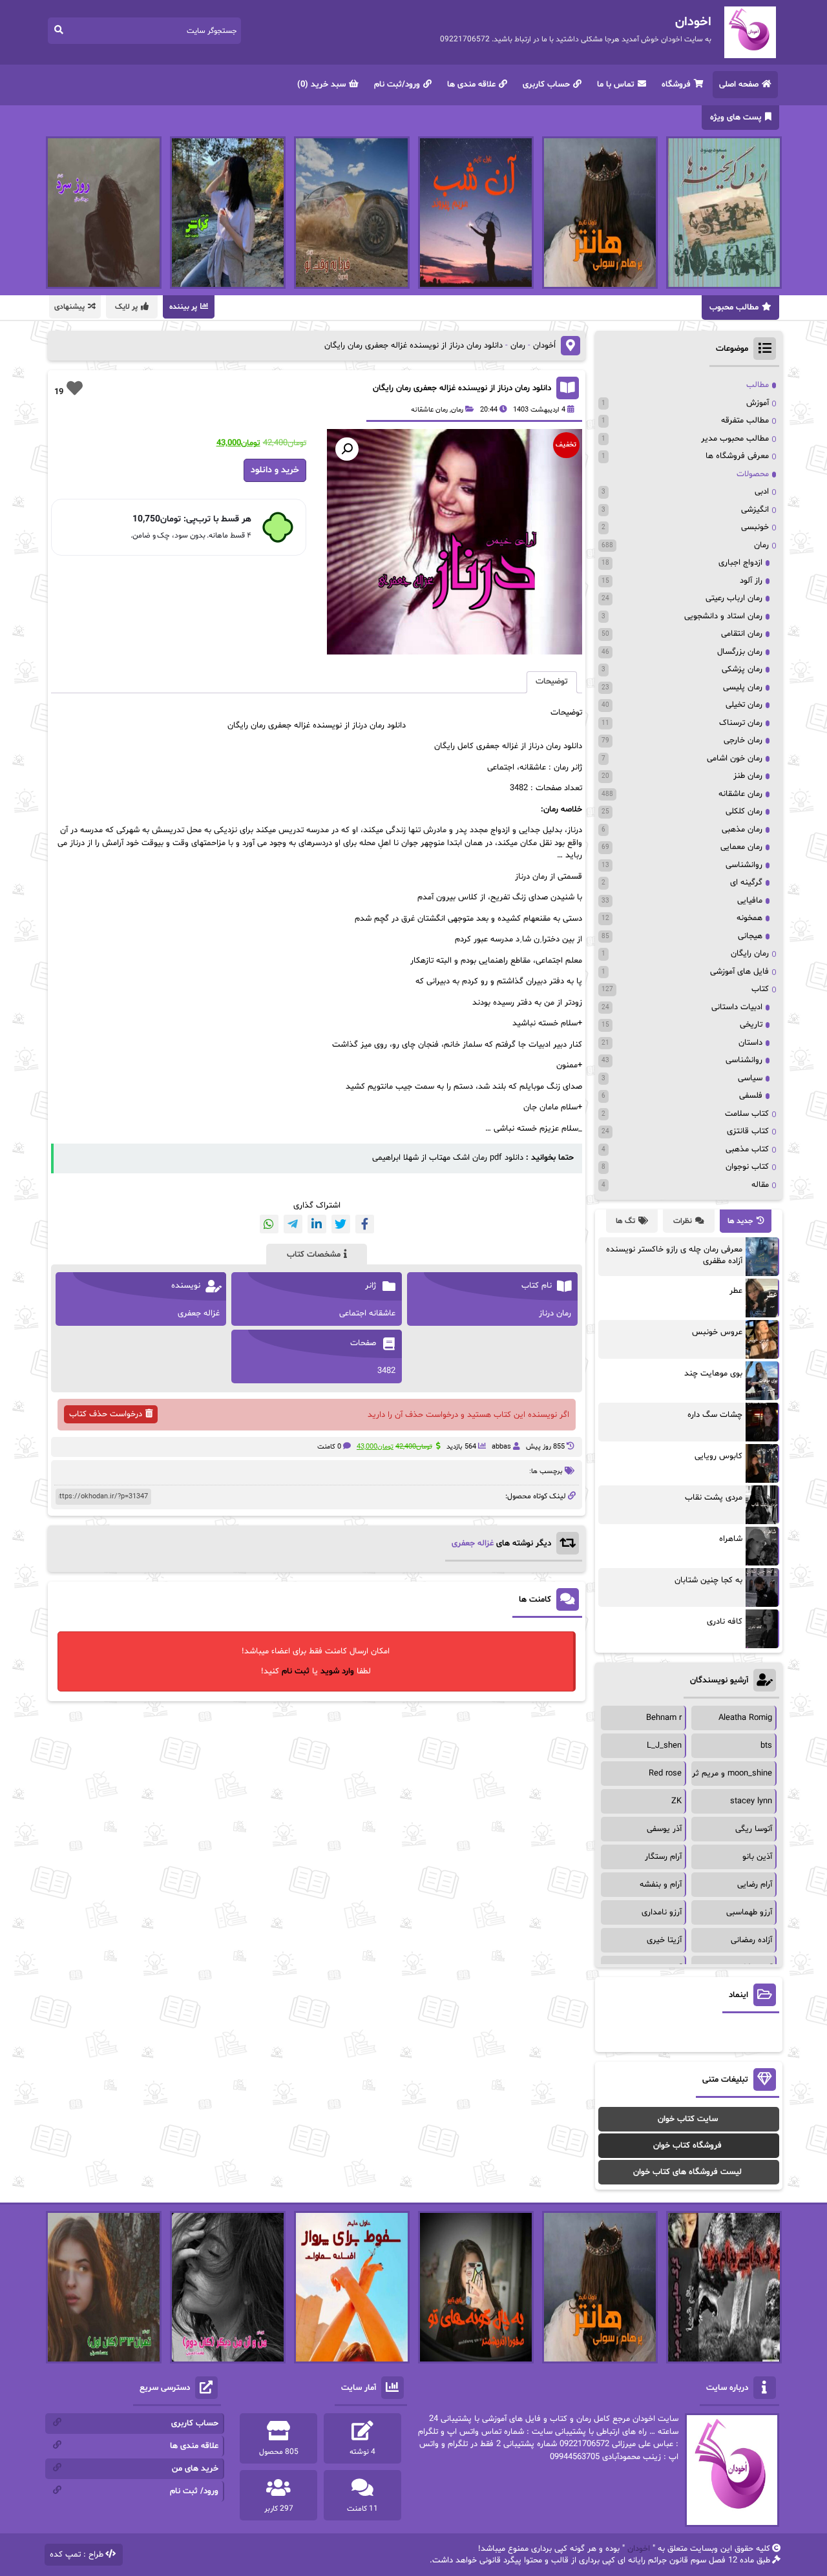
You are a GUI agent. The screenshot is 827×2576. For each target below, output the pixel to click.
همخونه (749, 918)
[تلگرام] (293, 1224)
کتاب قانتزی (748, 1131)
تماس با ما (616, 85)
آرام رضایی (755, 1885)
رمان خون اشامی (735, 759)
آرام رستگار (663, 1857)
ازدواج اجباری (740, 563)
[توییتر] (341, 1224)
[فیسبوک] (365, 1224)
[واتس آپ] (269, 1224)
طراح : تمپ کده (77, 2555)
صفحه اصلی (739, 85)
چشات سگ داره (715, 1415)
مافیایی (750, 901)
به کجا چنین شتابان (708, 1580)
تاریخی (751, 1025)
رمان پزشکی (742, 669)
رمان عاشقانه (429, 410)
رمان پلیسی (743, 687)
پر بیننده (183, 307)
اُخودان (544, 346)
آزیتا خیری (664, 1940)
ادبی (762, 492)
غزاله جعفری (473, 1544)
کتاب (760, 989)
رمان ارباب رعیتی (734, 598)
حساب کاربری (546, 85)
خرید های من (195, 2469)
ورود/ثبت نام (397, 85)
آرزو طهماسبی (749, 1912)
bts (766, 1746)
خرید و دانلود (275, 470)
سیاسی (750, 1078)
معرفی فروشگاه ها (737, 456)
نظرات (683, 1221)
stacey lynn (751, 1801)
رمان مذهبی (742, 830)
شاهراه (731, 1539)
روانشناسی (744, 865)
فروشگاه (676, 85)
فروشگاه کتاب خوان (687, 2146)
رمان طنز (748, 776)
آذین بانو (757, 1857)
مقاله (760, 1185)
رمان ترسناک (741, 723)
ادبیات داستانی (737, 1007)
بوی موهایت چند (713, 1374)
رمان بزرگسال (740, 652)
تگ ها (625, 1221)
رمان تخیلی (744, 705)
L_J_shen (664, 1746)
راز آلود (751, 581)
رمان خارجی (743, 740)
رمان (518, 346)
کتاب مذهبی (747, 1149)
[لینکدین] (317, 1224)
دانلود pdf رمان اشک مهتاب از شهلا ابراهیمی (448, 1158)
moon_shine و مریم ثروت (726, 1774)
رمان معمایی (741, 847)
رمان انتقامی (742, 634)
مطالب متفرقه (745, 421)
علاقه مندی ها (471, 85)
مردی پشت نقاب (714, 1498)
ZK (676, 1801)
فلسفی (751, 1096)
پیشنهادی (69, 307)
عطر (736, 1291)
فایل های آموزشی (739, 972)
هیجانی (750, 936)
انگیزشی (755, 510)
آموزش (758, 403)
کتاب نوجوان (747, 1167)
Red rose (665, 1774)
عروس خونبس (717, 1332)
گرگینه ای (746, 883)
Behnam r (664, 1718)
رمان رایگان (750, 954)
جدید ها (740, 1221)
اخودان (639, 2549)
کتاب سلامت (747, 1114)
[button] (347, 449)
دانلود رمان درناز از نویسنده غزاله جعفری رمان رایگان (462, 388)
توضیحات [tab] (552, 682)
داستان (750, 1043)
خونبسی (755, 527)
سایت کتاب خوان (688, 2119)
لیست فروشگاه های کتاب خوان (687, 2172)
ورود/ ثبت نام (194, 2491)
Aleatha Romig (745, 1718)
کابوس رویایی (718, 1456)
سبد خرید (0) (321, 85)
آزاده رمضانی (751, 1940)
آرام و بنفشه (661, 1885)
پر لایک (126, 307)
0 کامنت (329, 1447)
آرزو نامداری (662, 1912)
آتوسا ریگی (754, 1829)
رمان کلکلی (744, 812)
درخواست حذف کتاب (106, 1414)
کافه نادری (725, 1622)
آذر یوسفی (664, 1829)
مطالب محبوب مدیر (735, 439)
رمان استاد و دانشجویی (723, 616)
